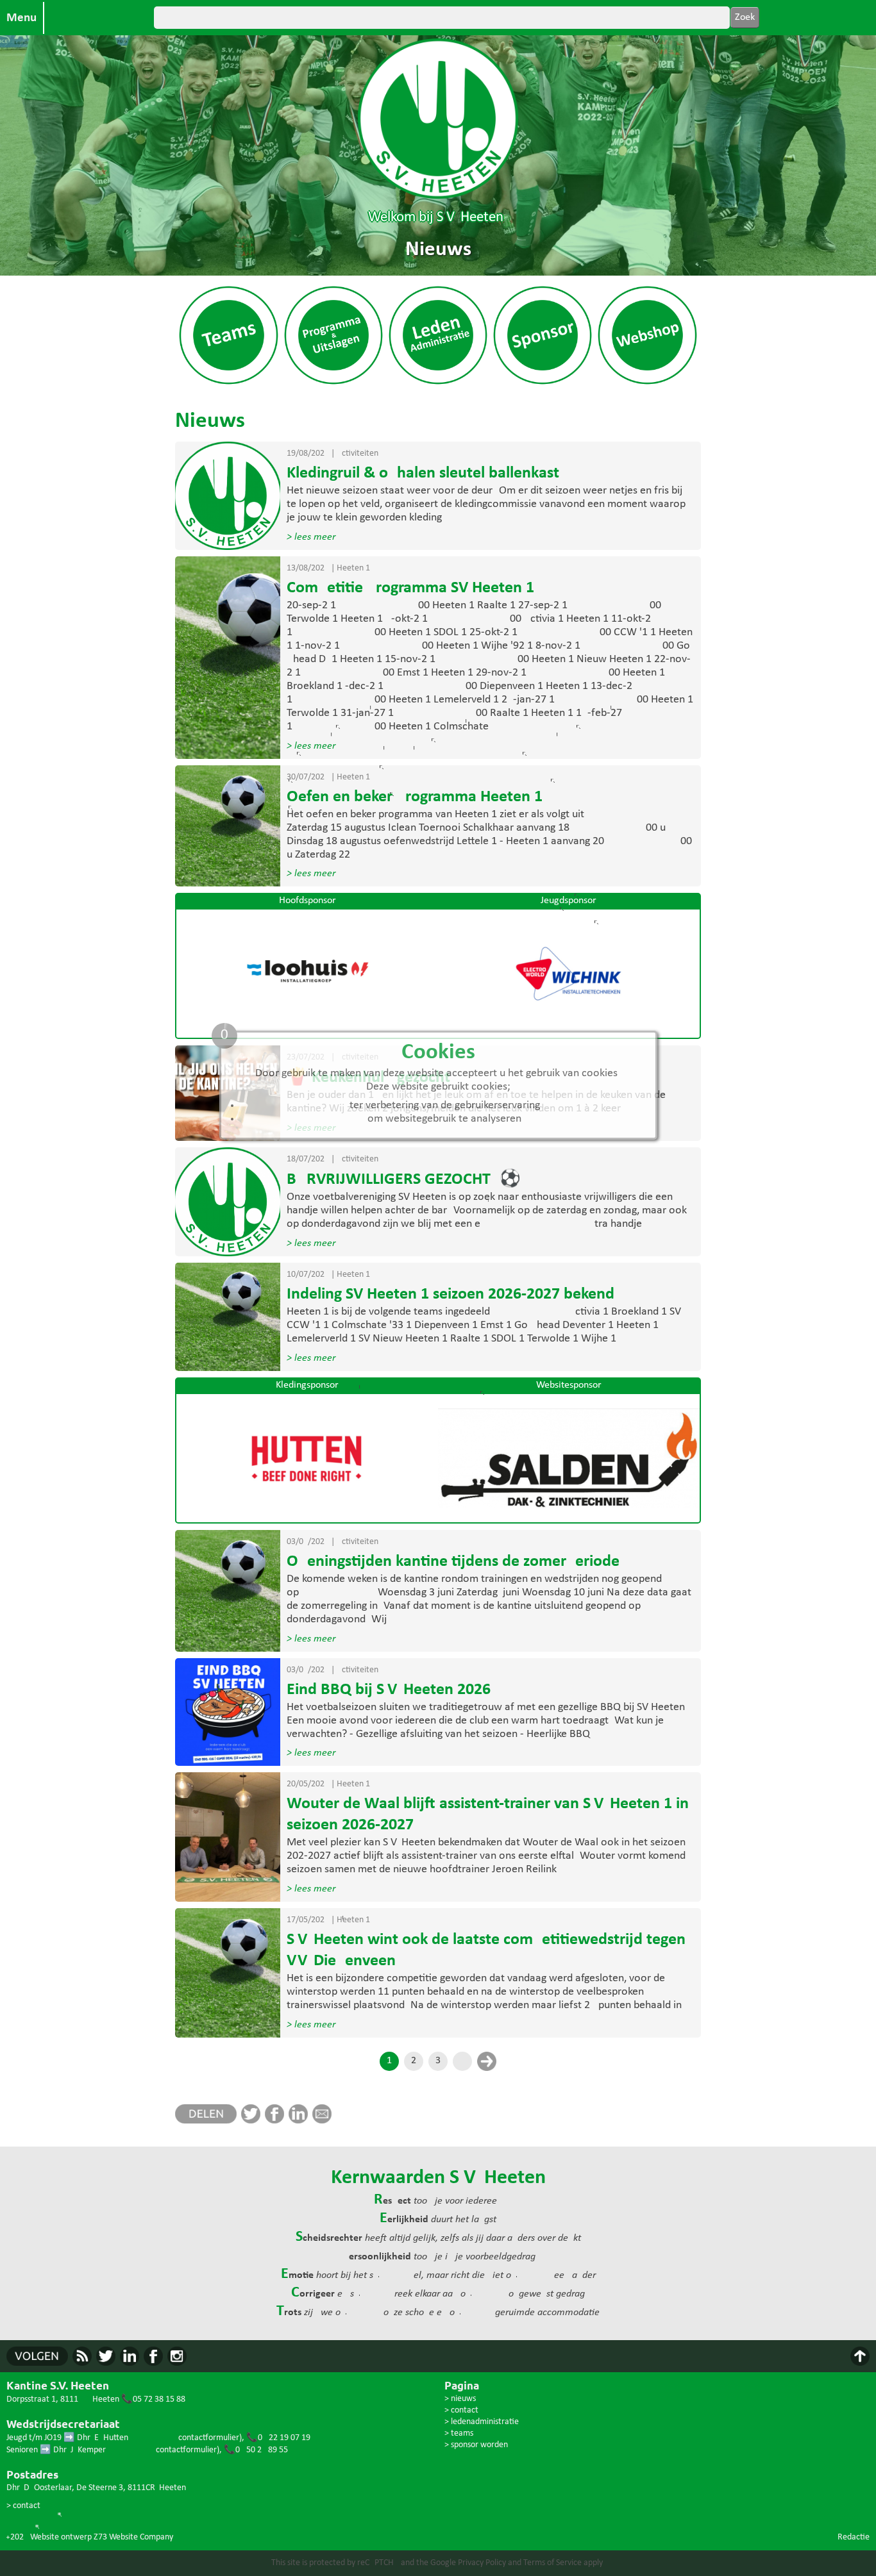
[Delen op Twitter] (253, 2121)
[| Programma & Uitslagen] (333, 384)
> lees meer (311, 537)
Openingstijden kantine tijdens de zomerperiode (453, 1562)
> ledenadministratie (482, 2422)
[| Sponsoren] (543, 384)
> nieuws (460, 2399)
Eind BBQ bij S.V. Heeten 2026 (389, 1690)
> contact (23, 2506)
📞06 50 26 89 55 (256, 2450)
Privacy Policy (482, 2563)
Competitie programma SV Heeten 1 (410, 588)
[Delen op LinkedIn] (300, 2121)
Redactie (854, 2537)
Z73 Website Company (133, 2537)
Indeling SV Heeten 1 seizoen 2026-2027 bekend (451, 1294)
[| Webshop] (647, 384)
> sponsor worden (476, 2445)
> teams (459, 2433)
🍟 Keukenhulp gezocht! (371, 1078)
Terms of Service (552, 2563)
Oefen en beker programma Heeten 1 (415, 797)
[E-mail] (324, 2121)
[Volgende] (487, 2061)
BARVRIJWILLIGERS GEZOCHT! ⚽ (404, 1180)
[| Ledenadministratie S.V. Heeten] (438, 384)
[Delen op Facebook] (277, 2121)
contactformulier (209, 2438)
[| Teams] (228, 384)
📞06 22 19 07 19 (278, 2438)
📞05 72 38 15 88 (153, 2399)
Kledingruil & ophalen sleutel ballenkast (423, 473)
